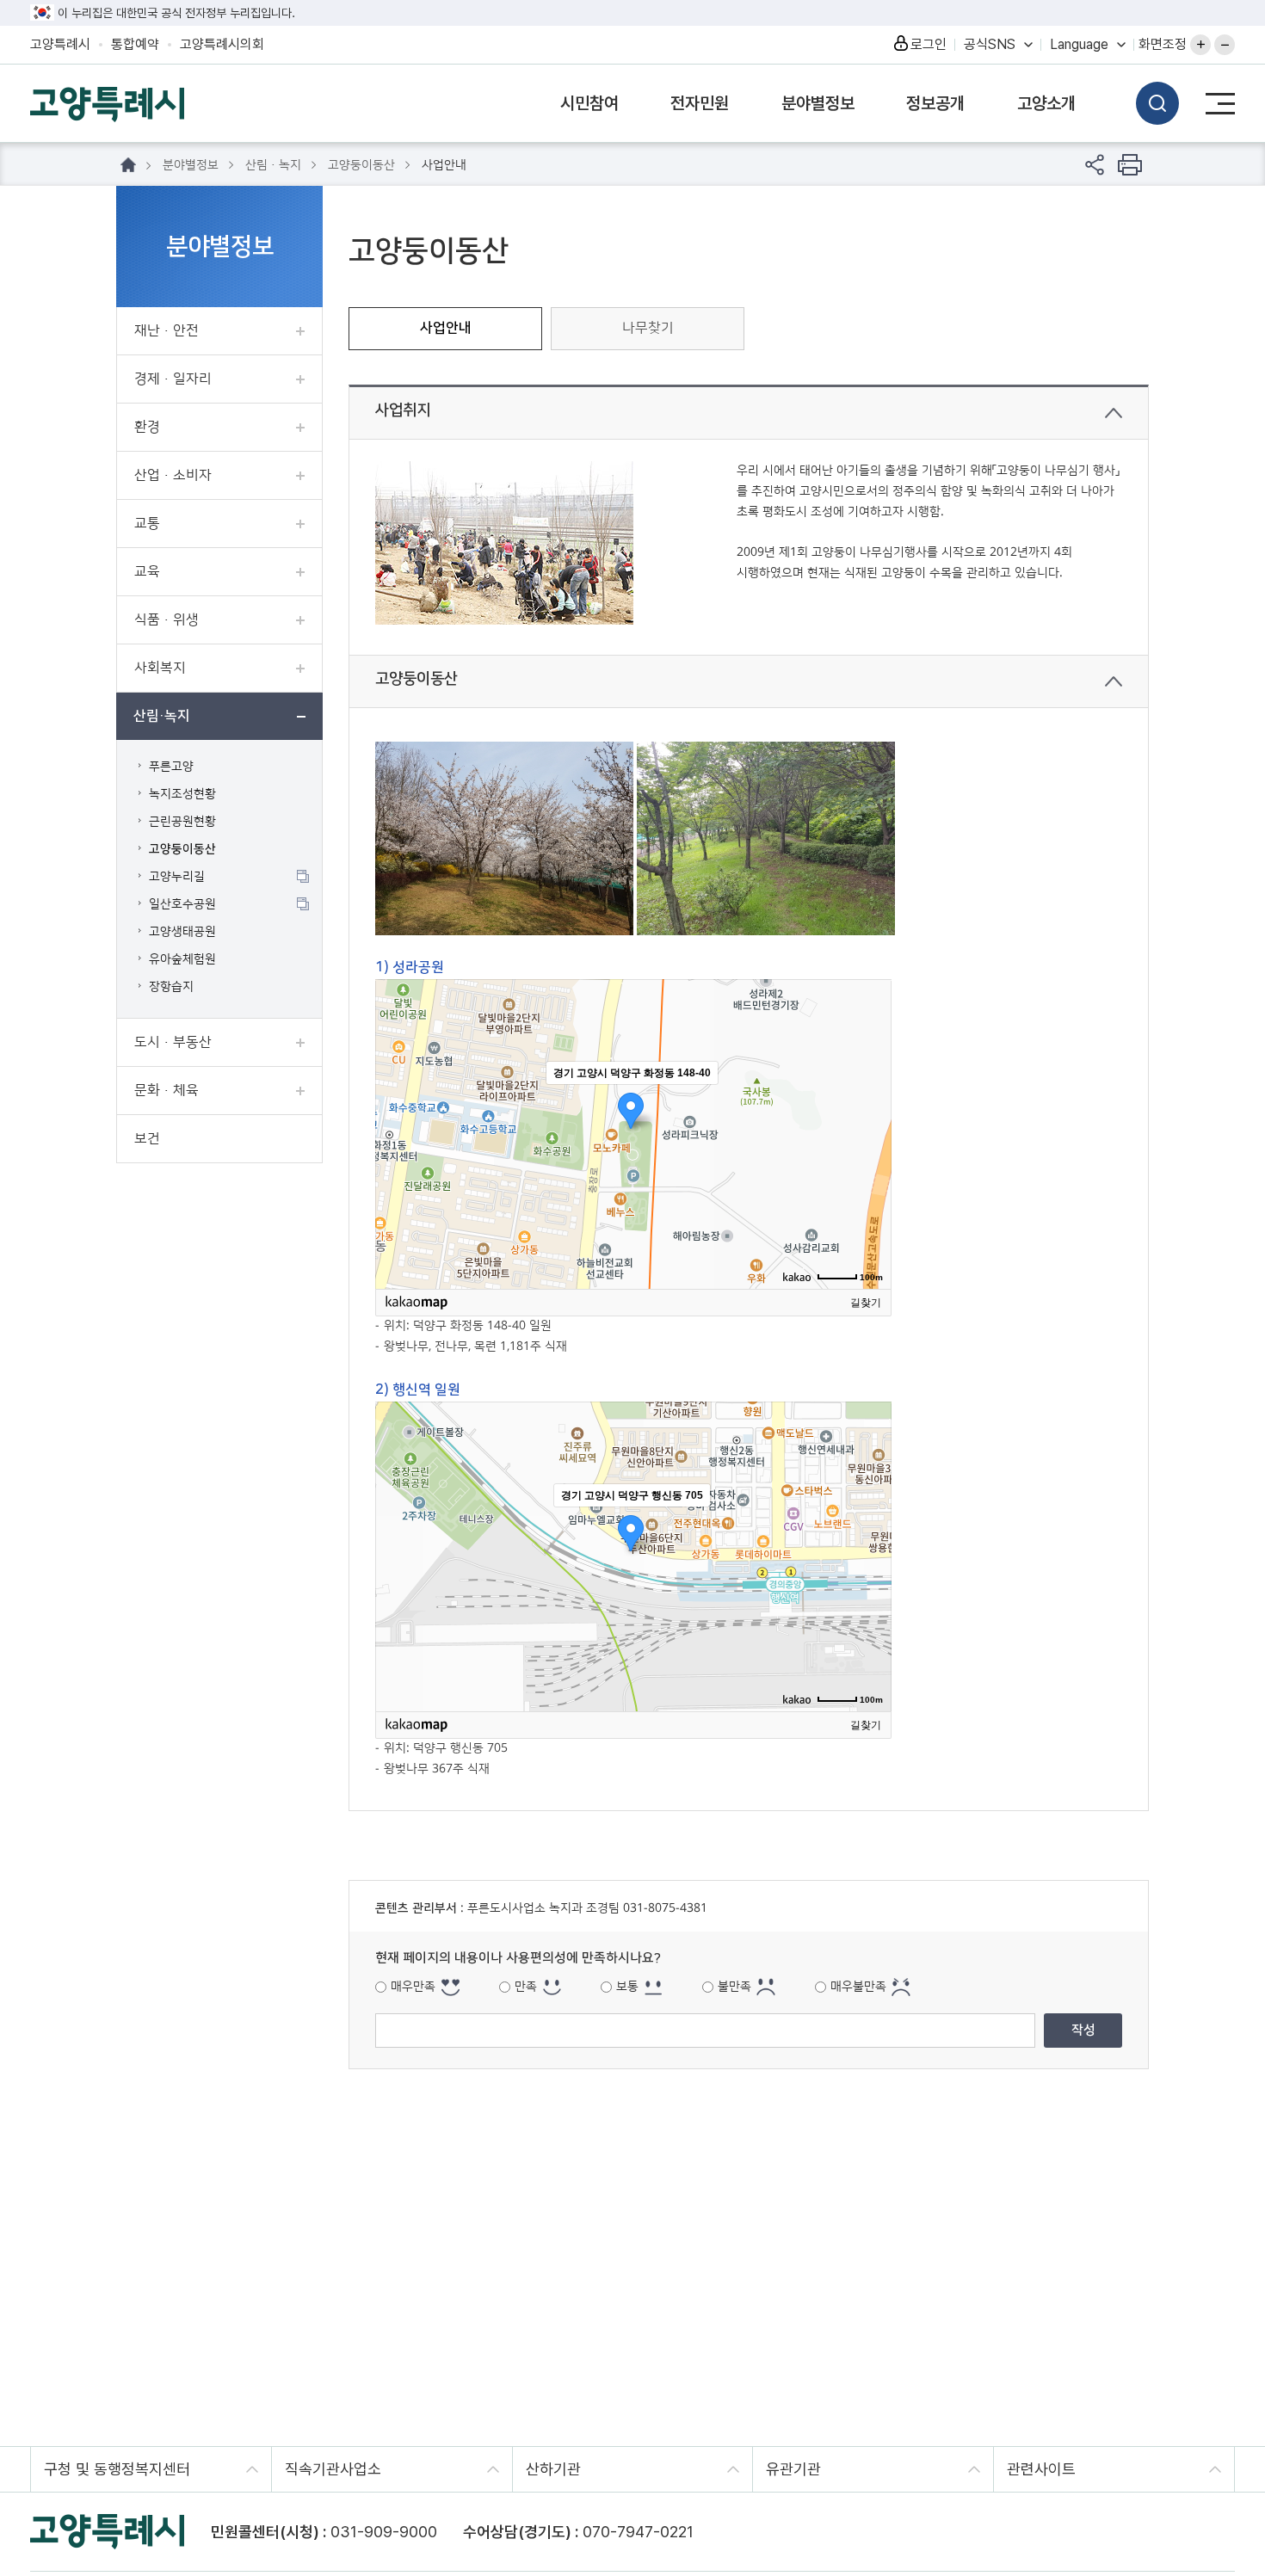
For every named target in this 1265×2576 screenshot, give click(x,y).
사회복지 (160, 668)
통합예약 (135, 44)
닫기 (1114, 413)
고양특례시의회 (222, 44)
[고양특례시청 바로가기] (108, 102)
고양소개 (1046, 103)
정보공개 (935, 103)
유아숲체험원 (182, 959)
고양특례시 (60, 44)
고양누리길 (177, 877)
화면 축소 (1225, 45)
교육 (147, 571)
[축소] (870, 1131)
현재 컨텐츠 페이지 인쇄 (1130, 165)
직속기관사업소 (333, 2469)
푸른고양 (171, 767)
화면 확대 (1200, 45)
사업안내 (446, 328)
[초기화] (870, 1164)
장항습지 (171, 987)
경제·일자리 (173, 379)
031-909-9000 (384, 2532)
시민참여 (589, 103)
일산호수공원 (182, 904)
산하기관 (553, 2469)
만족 (526, 1987)
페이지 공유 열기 (1095, 165)
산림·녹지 (162, 716)
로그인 (929, 44)
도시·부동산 (173, 1042)
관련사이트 (1041, 2469)
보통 (627, 1987)
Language (1079, 44)
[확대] (870, 1103)
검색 (1157, 103)
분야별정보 (818, 103)
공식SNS (990, 44)
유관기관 (793, 2469)
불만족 (734, 1987)
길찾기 (866, 1303)
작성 (1083, 2030)
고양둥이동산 (182, 849)
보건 (147, 1138)
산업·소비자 (173, 475)
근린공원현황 (182, 822)
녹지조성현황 (182, 794)
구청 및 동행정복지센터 (117, 2469)
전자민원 (700, 103)
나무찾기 (648, 328)
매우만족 (413, 1987)
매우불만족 (858, 1987)
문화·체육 (167, 1090)
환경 (147, 427)
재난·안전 (167, 330)
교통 (147, 523)
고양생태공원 (182, 932)
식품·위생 (167, 619)
